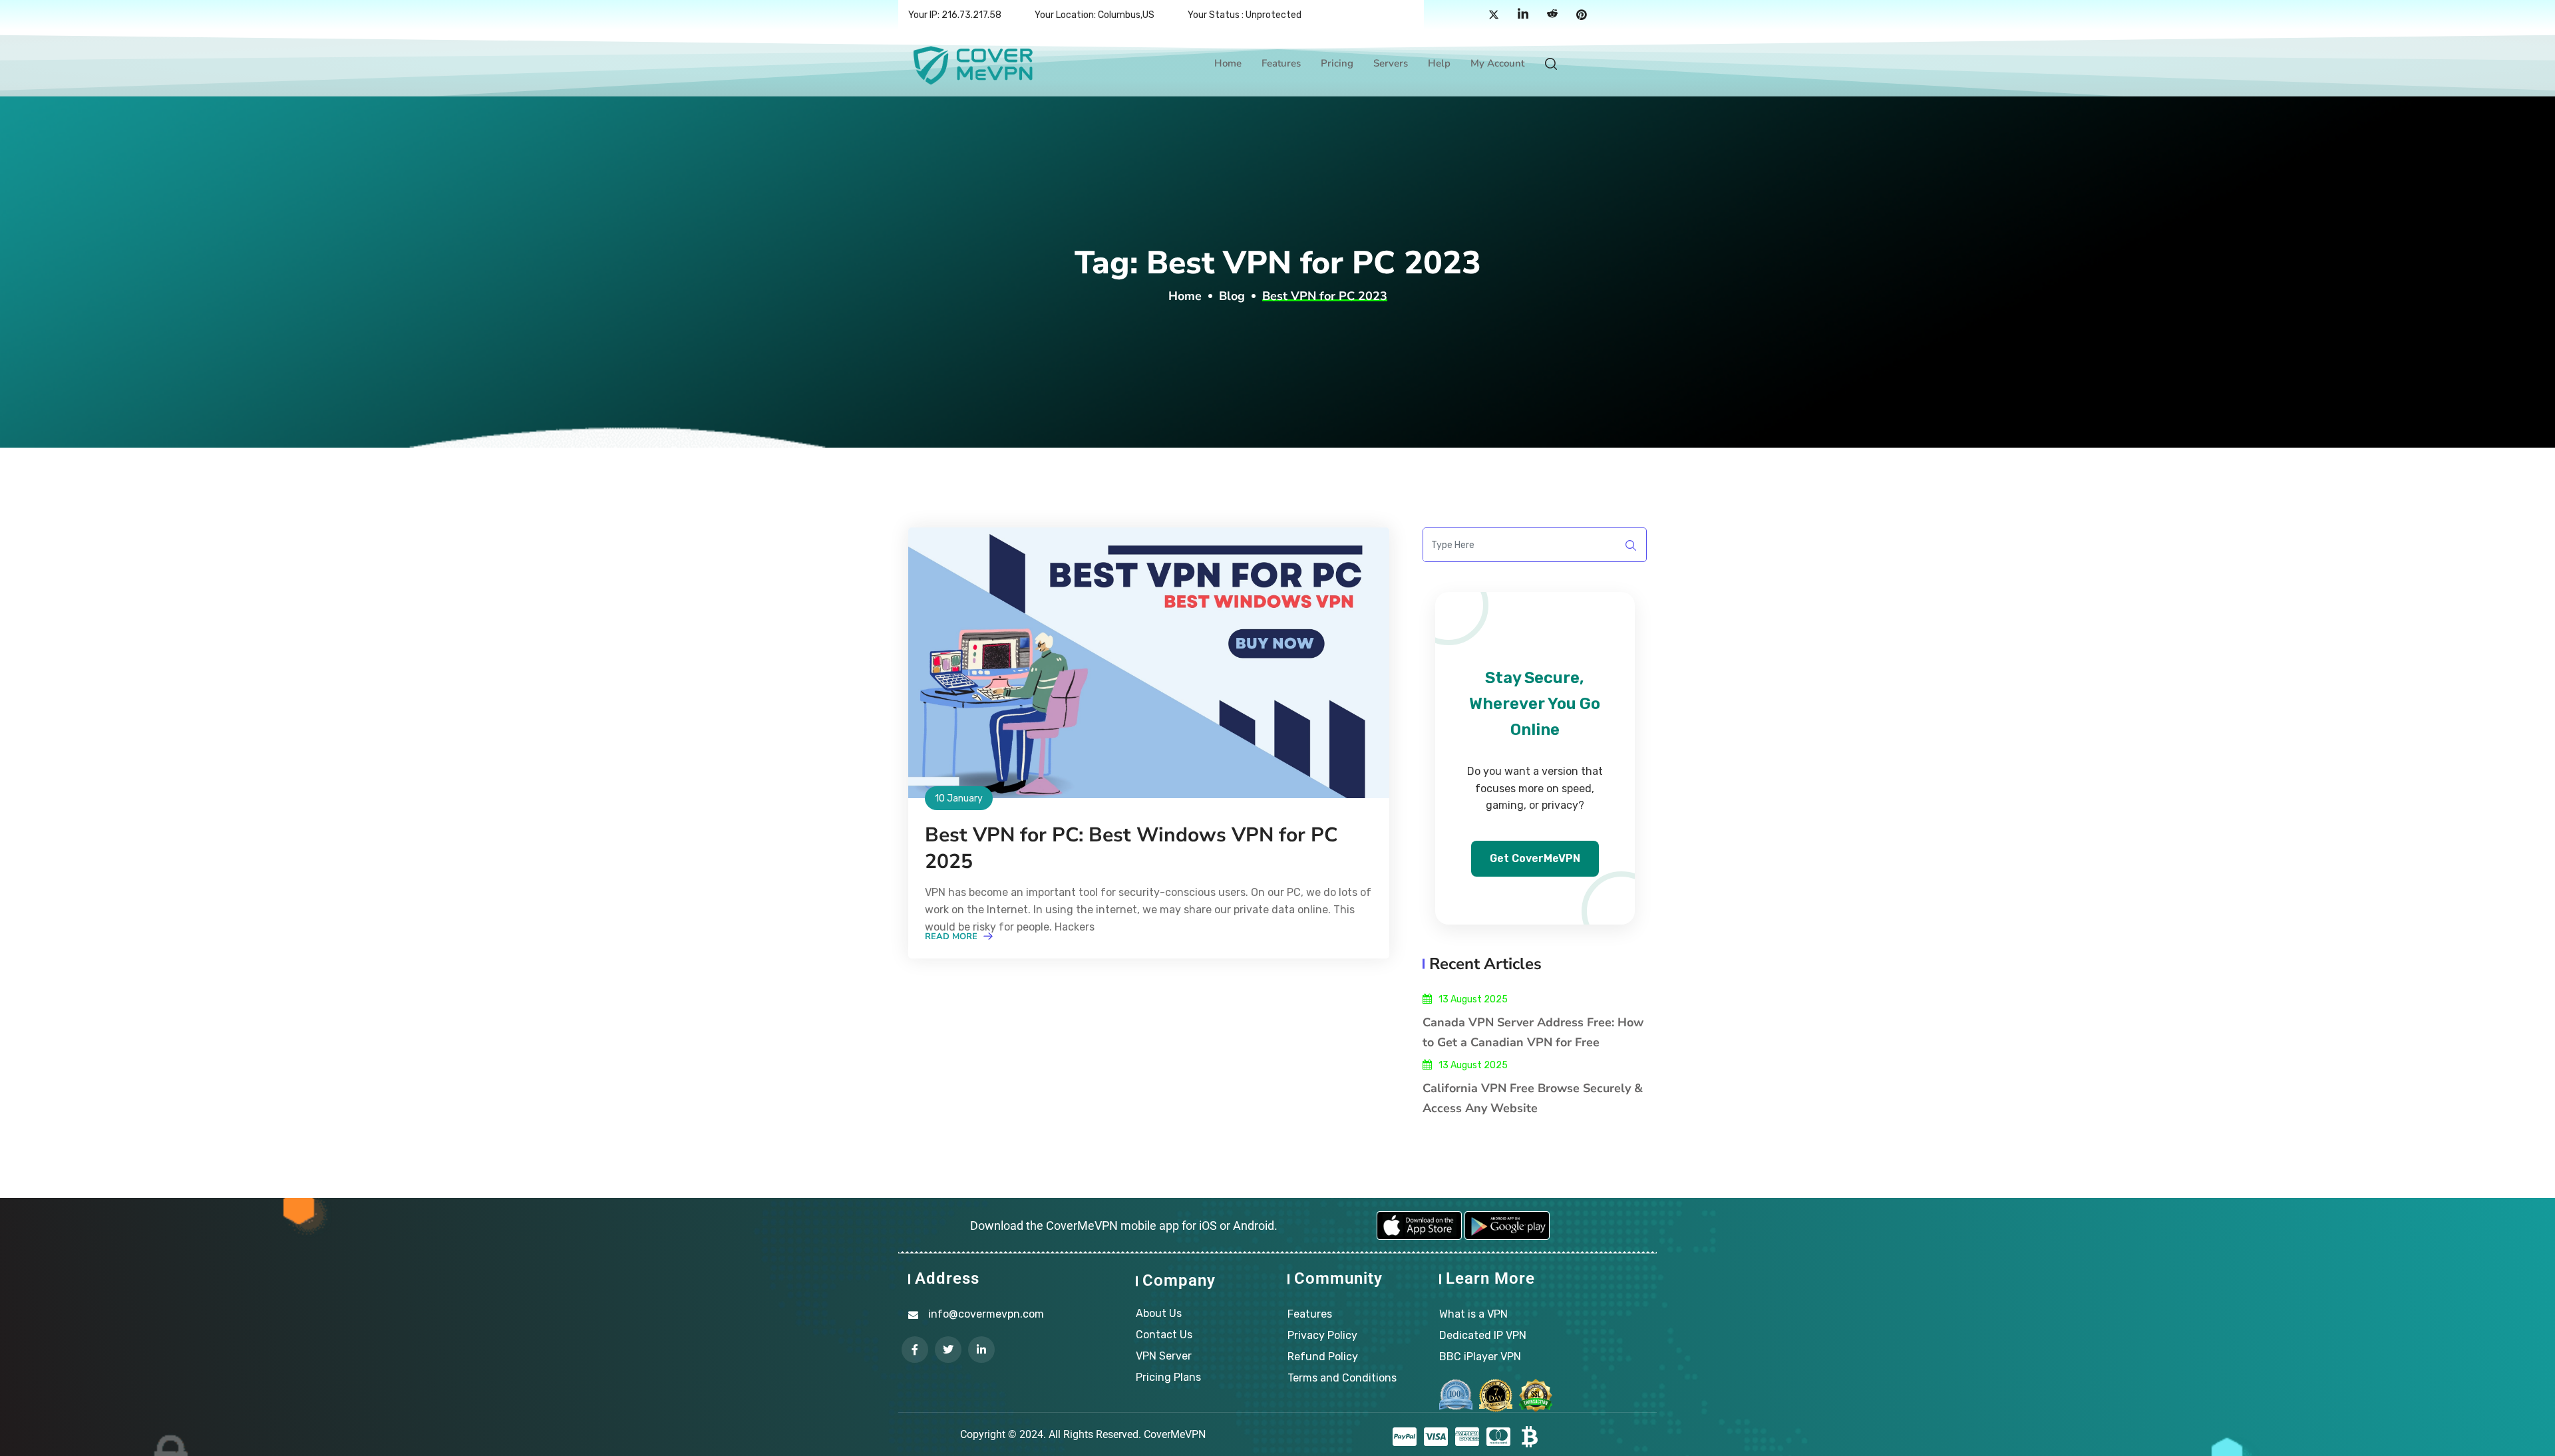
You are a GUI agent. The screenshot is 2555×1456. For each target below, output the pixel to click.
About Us (1159, 1313)
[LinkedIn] (1523, 15)
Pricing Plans (1168, 1377)
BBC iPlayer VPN (1480, 1357)
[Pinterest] (1582, 15)
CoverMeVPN (1175, 1434)
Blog (1232, 296)
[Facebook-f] (915, 1350)
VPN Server (1164, 1356)
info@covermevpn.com (986, 1314)
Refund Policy (1323, 1357)
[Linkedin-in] (981, 1350)
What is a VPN (1473, 1314)
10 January (959, 799)
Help (1439, 63)
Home (1228, 63)
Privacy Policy (1322, 1335)
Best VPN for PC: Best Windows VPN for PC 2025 (1131, 848)
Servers (1391, 63)
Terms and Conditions (1342, 1378)
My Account (1497, 63)
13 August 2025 (1473, 999)
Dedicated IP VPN (1483, 1335)
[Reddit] (1552, 15)
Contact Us (1164, 1335)
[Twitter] (1494, 15)
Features (1281, 63)
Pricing (1337, 63)
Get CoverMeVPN (1535, 858)
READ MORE (952, 937)
